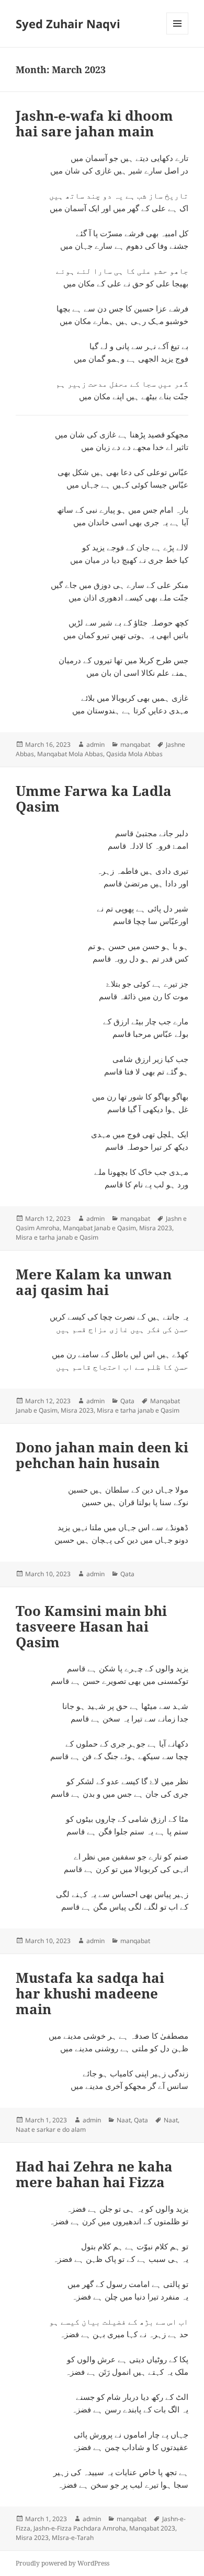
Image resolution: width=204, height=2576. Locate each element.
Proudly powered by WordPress (63, 2563)
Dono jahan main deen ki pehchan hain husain (102, 1455)
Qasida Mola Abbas (134, 754)
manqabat (135, 744)
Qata (127, 1401)
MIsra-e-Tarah (73, 2538)
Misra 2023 (156, 1228)
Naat (124, 2120)
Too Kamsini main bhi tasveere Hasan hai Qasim (91, 1626)
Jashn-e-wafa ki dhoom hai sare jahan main (94, 123)
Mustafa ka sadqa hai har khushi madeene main (90, 1993)
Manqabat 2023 (152, 2528)
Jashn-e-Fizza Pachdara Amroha (80, 2528)
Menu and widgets (178, 34)
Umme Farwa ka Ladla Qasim (94, 799)
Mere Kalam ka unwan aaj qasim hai (94, 1282)
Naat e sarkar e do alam (51, 2129)
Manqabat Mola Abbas (70, 754)
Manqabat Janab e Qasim (99, 1228)
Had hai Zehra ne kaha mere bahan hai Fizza (94, 2174)
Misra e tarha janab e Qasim (57, 1237)
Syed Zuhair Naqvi (68, 24)
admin (95, 744)
